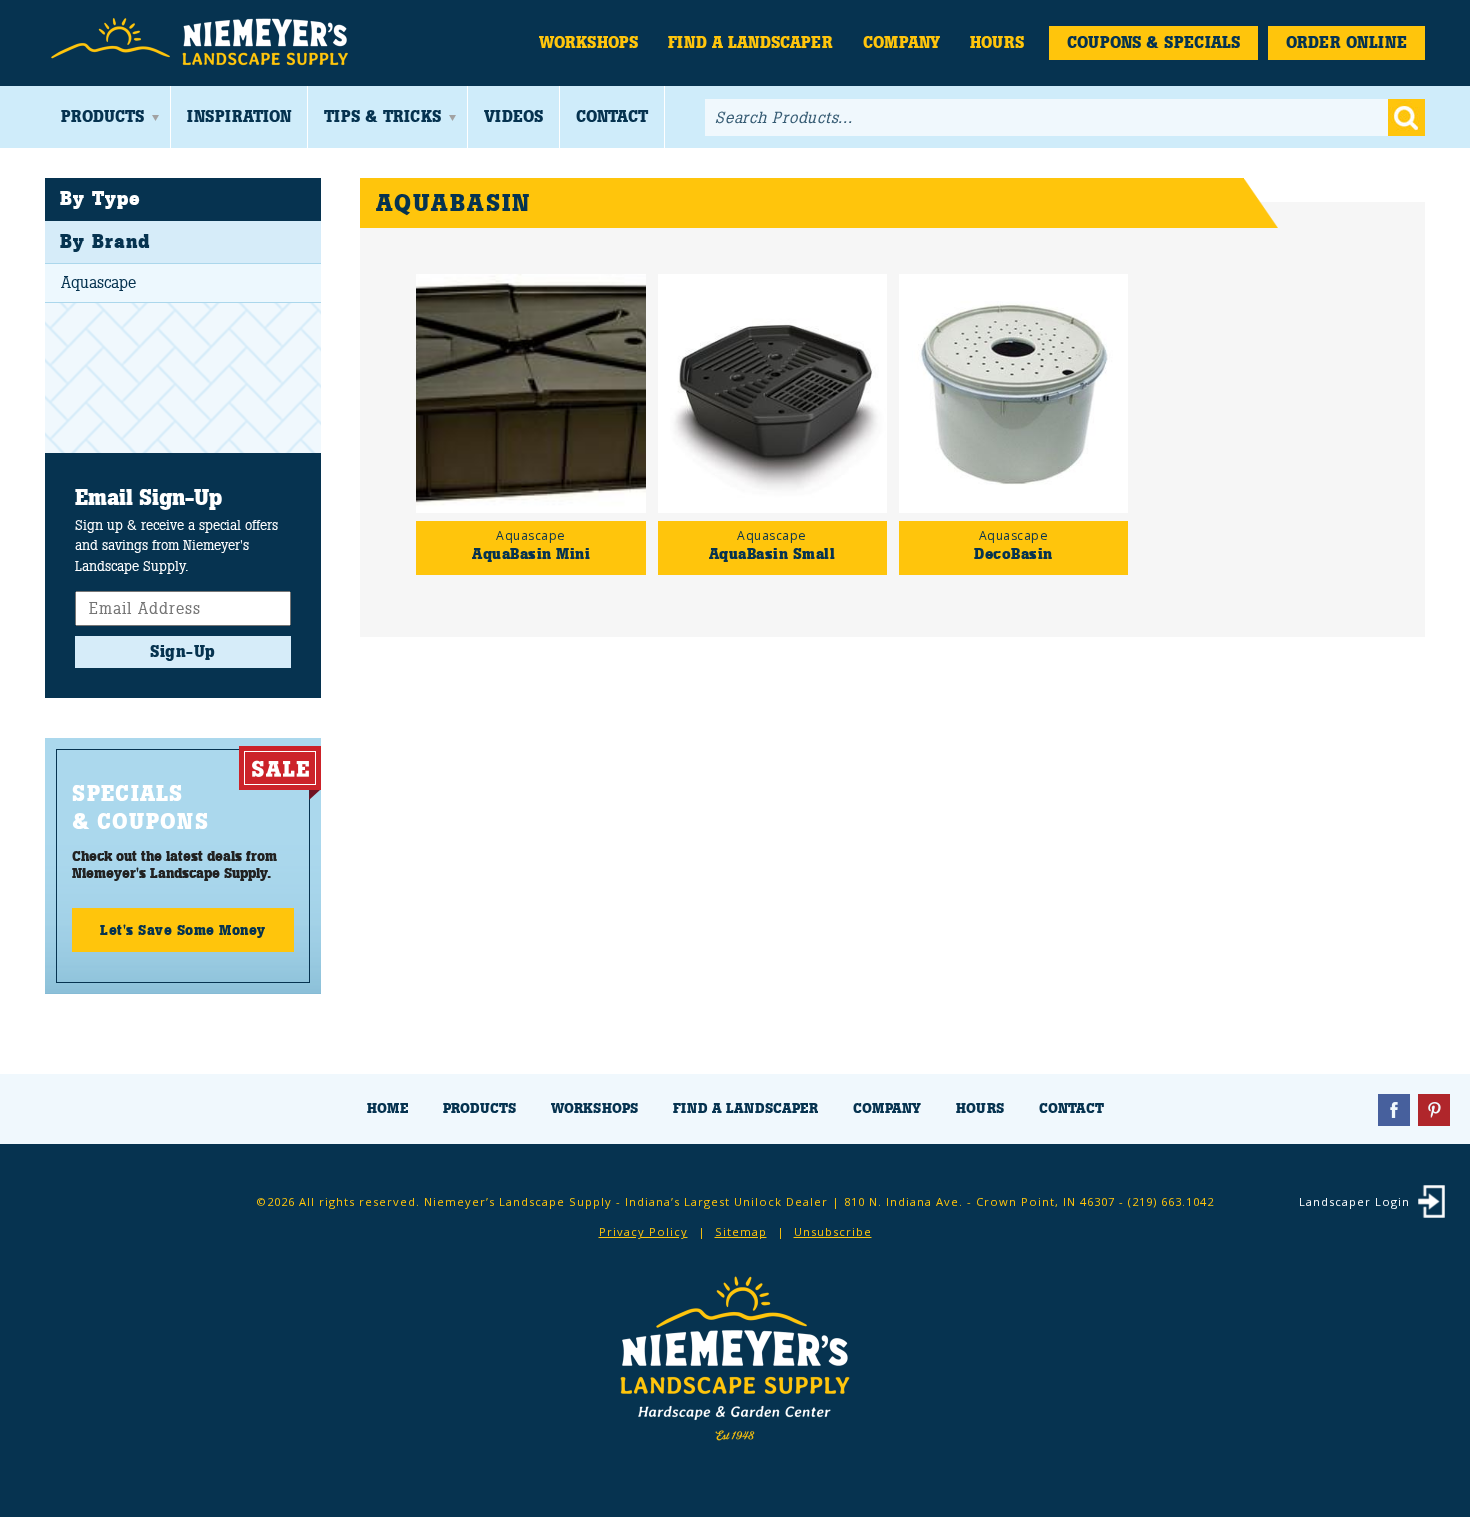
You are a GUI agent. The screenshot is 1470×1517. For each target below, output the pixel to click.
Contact (612, 116)
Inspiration (239, 116)
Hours (997, 42)
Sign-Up (183, 651)
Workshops (588, 42)
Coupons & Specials (1153, 42)
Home (387, 1108)
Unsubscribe (833, 1231)
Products (102, 116)
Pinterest (1434, 1110)
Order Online (1346, 42)
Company (901, 42)
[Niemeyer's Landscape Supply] (202, 42)
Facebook (1394, 1110)
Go (1406, 117)
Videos (513, 116)
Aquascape (98, 282)
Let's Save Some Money (183, 930)
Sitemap (741, 1231)
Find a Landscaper (750, 42)
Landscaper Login (1354, 1201)
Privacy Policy (643, 1231)
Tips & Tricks (382, 116)
